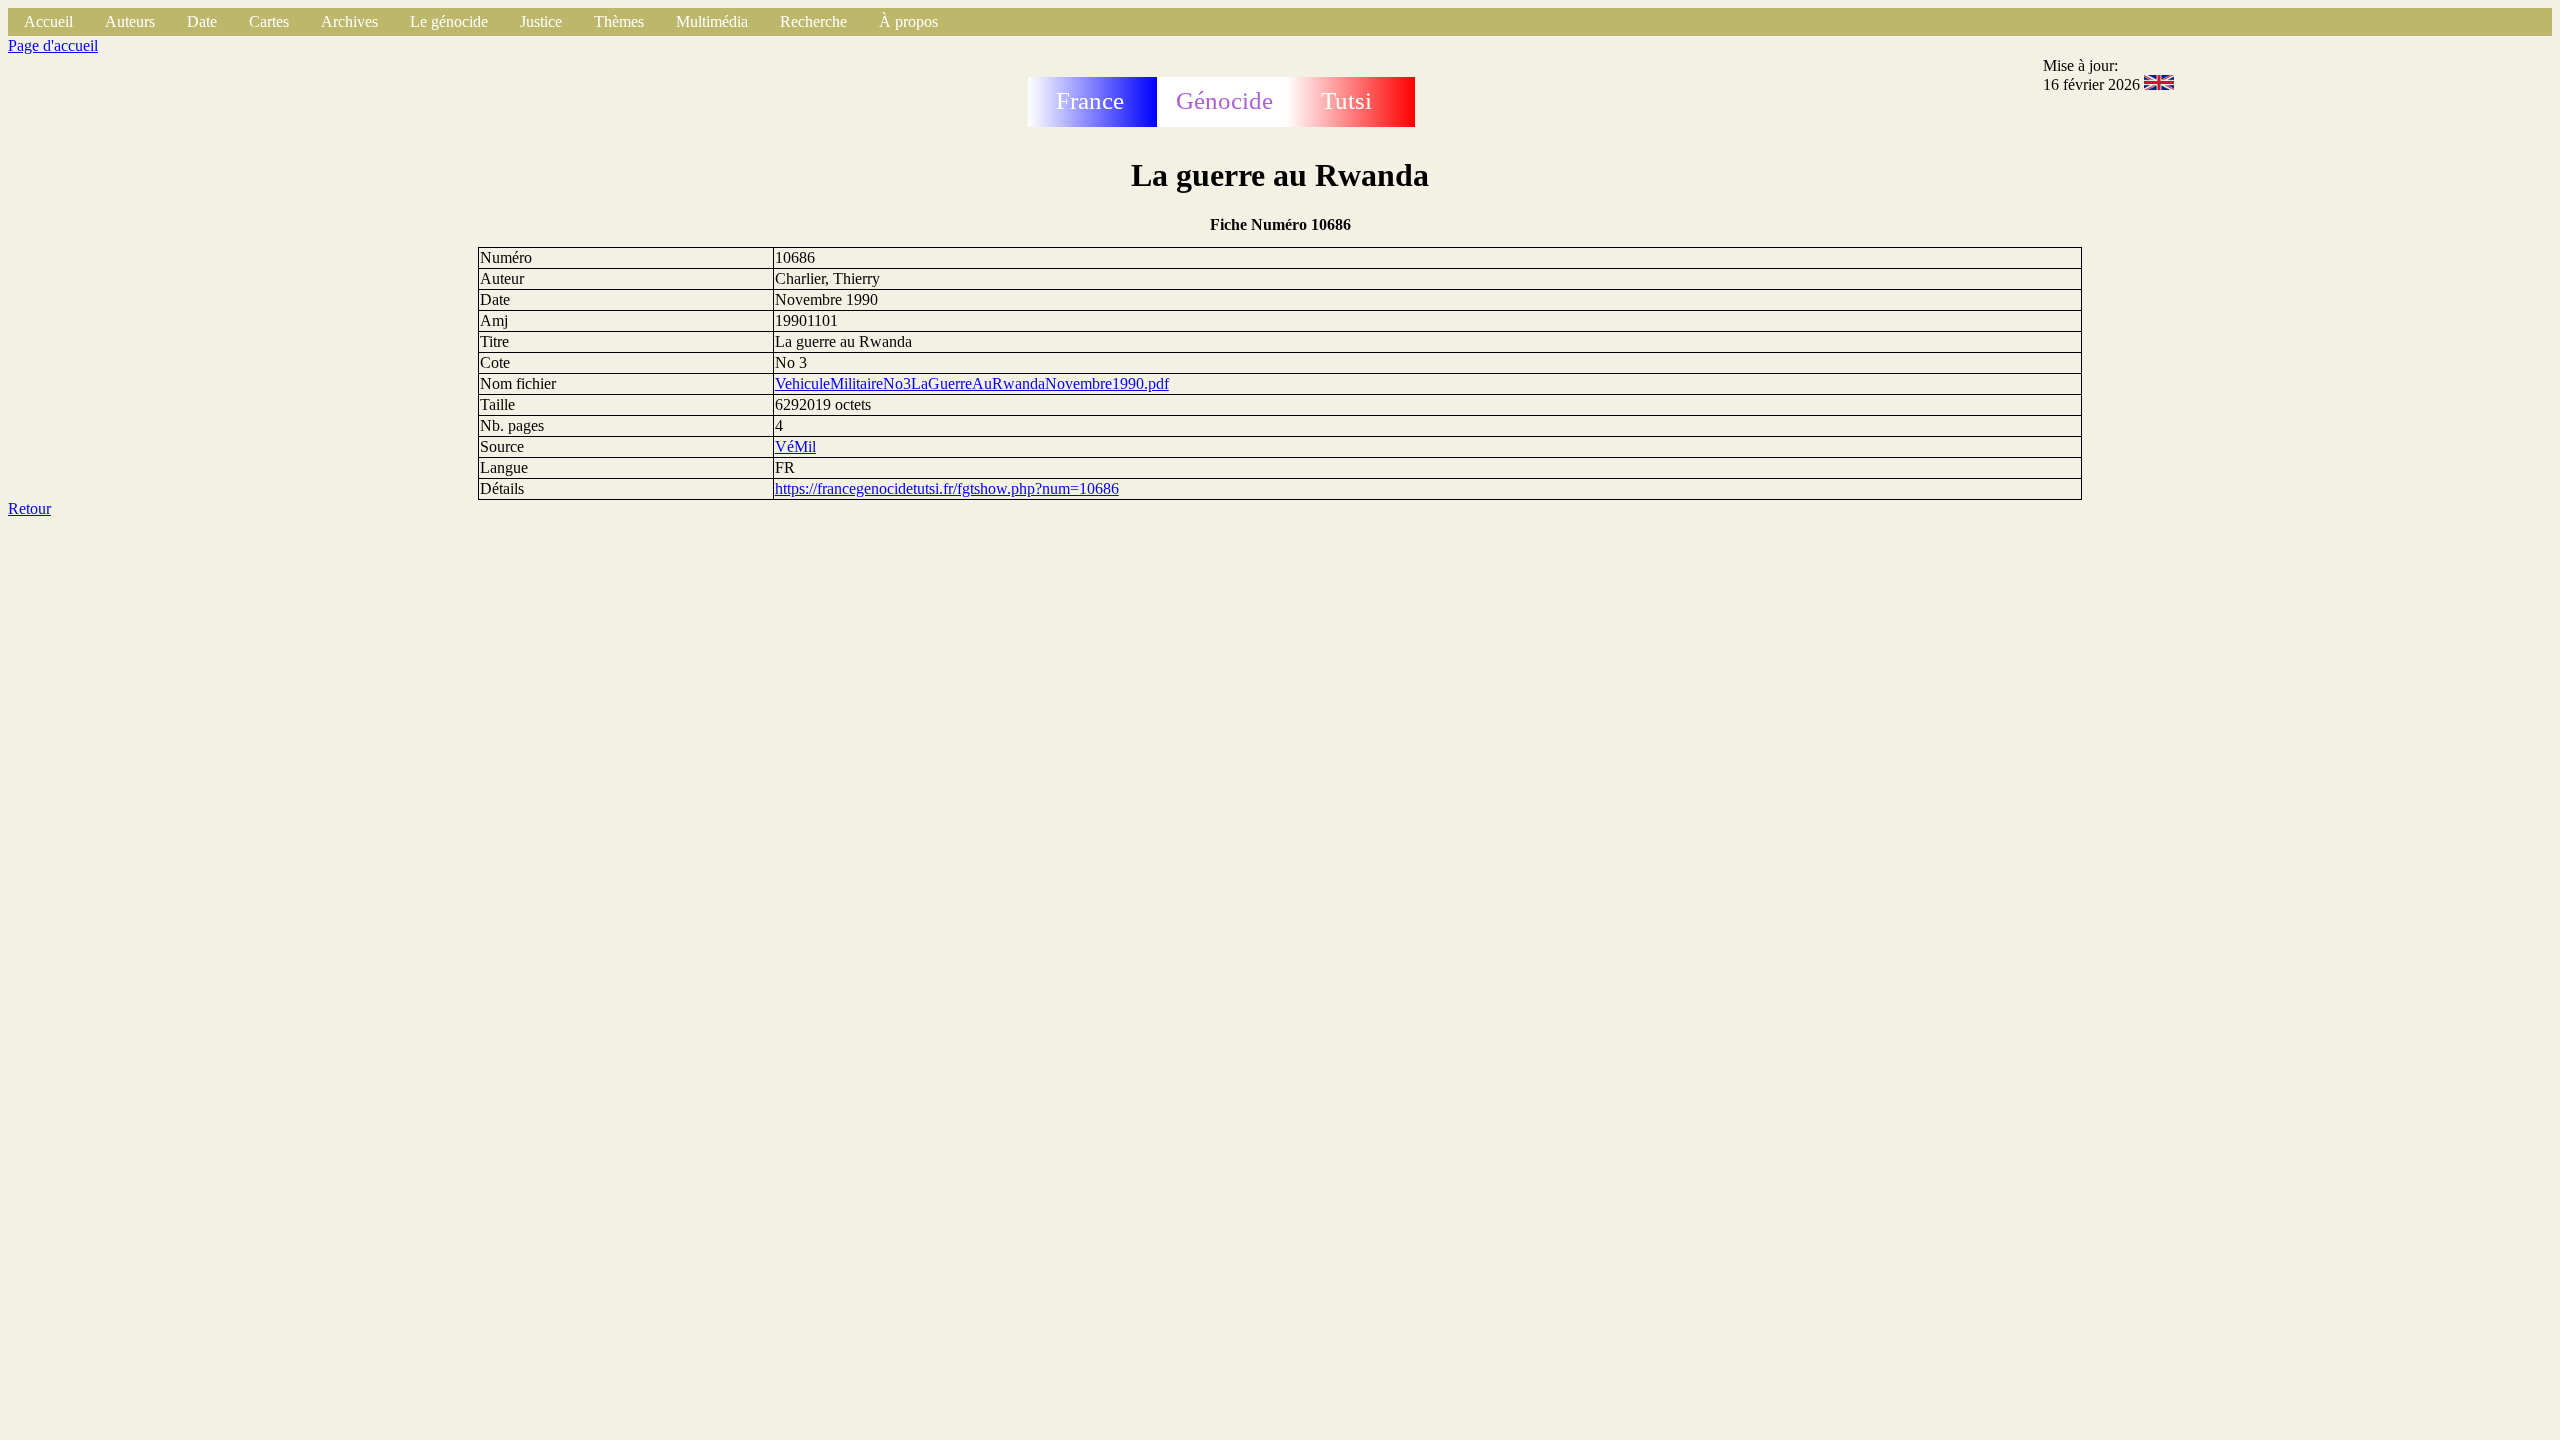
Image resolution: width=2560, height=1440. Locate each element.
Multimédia (712, 21)
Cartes (269, 21)
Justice (541, 21)
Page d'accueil (53, 45)
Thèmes (619, 21)
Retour (29, 508)
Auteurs (130, 21)
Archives (349, 21)
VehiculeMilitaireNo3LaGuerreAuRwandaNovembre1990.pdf (972, 383)
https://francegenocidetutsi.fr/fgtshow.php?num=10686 (947, 488)
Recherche (813, 21)
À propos (908, 21)
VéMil (795, 446)
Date (202, 21)
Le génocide (449, 21)
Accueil (48, 21)
